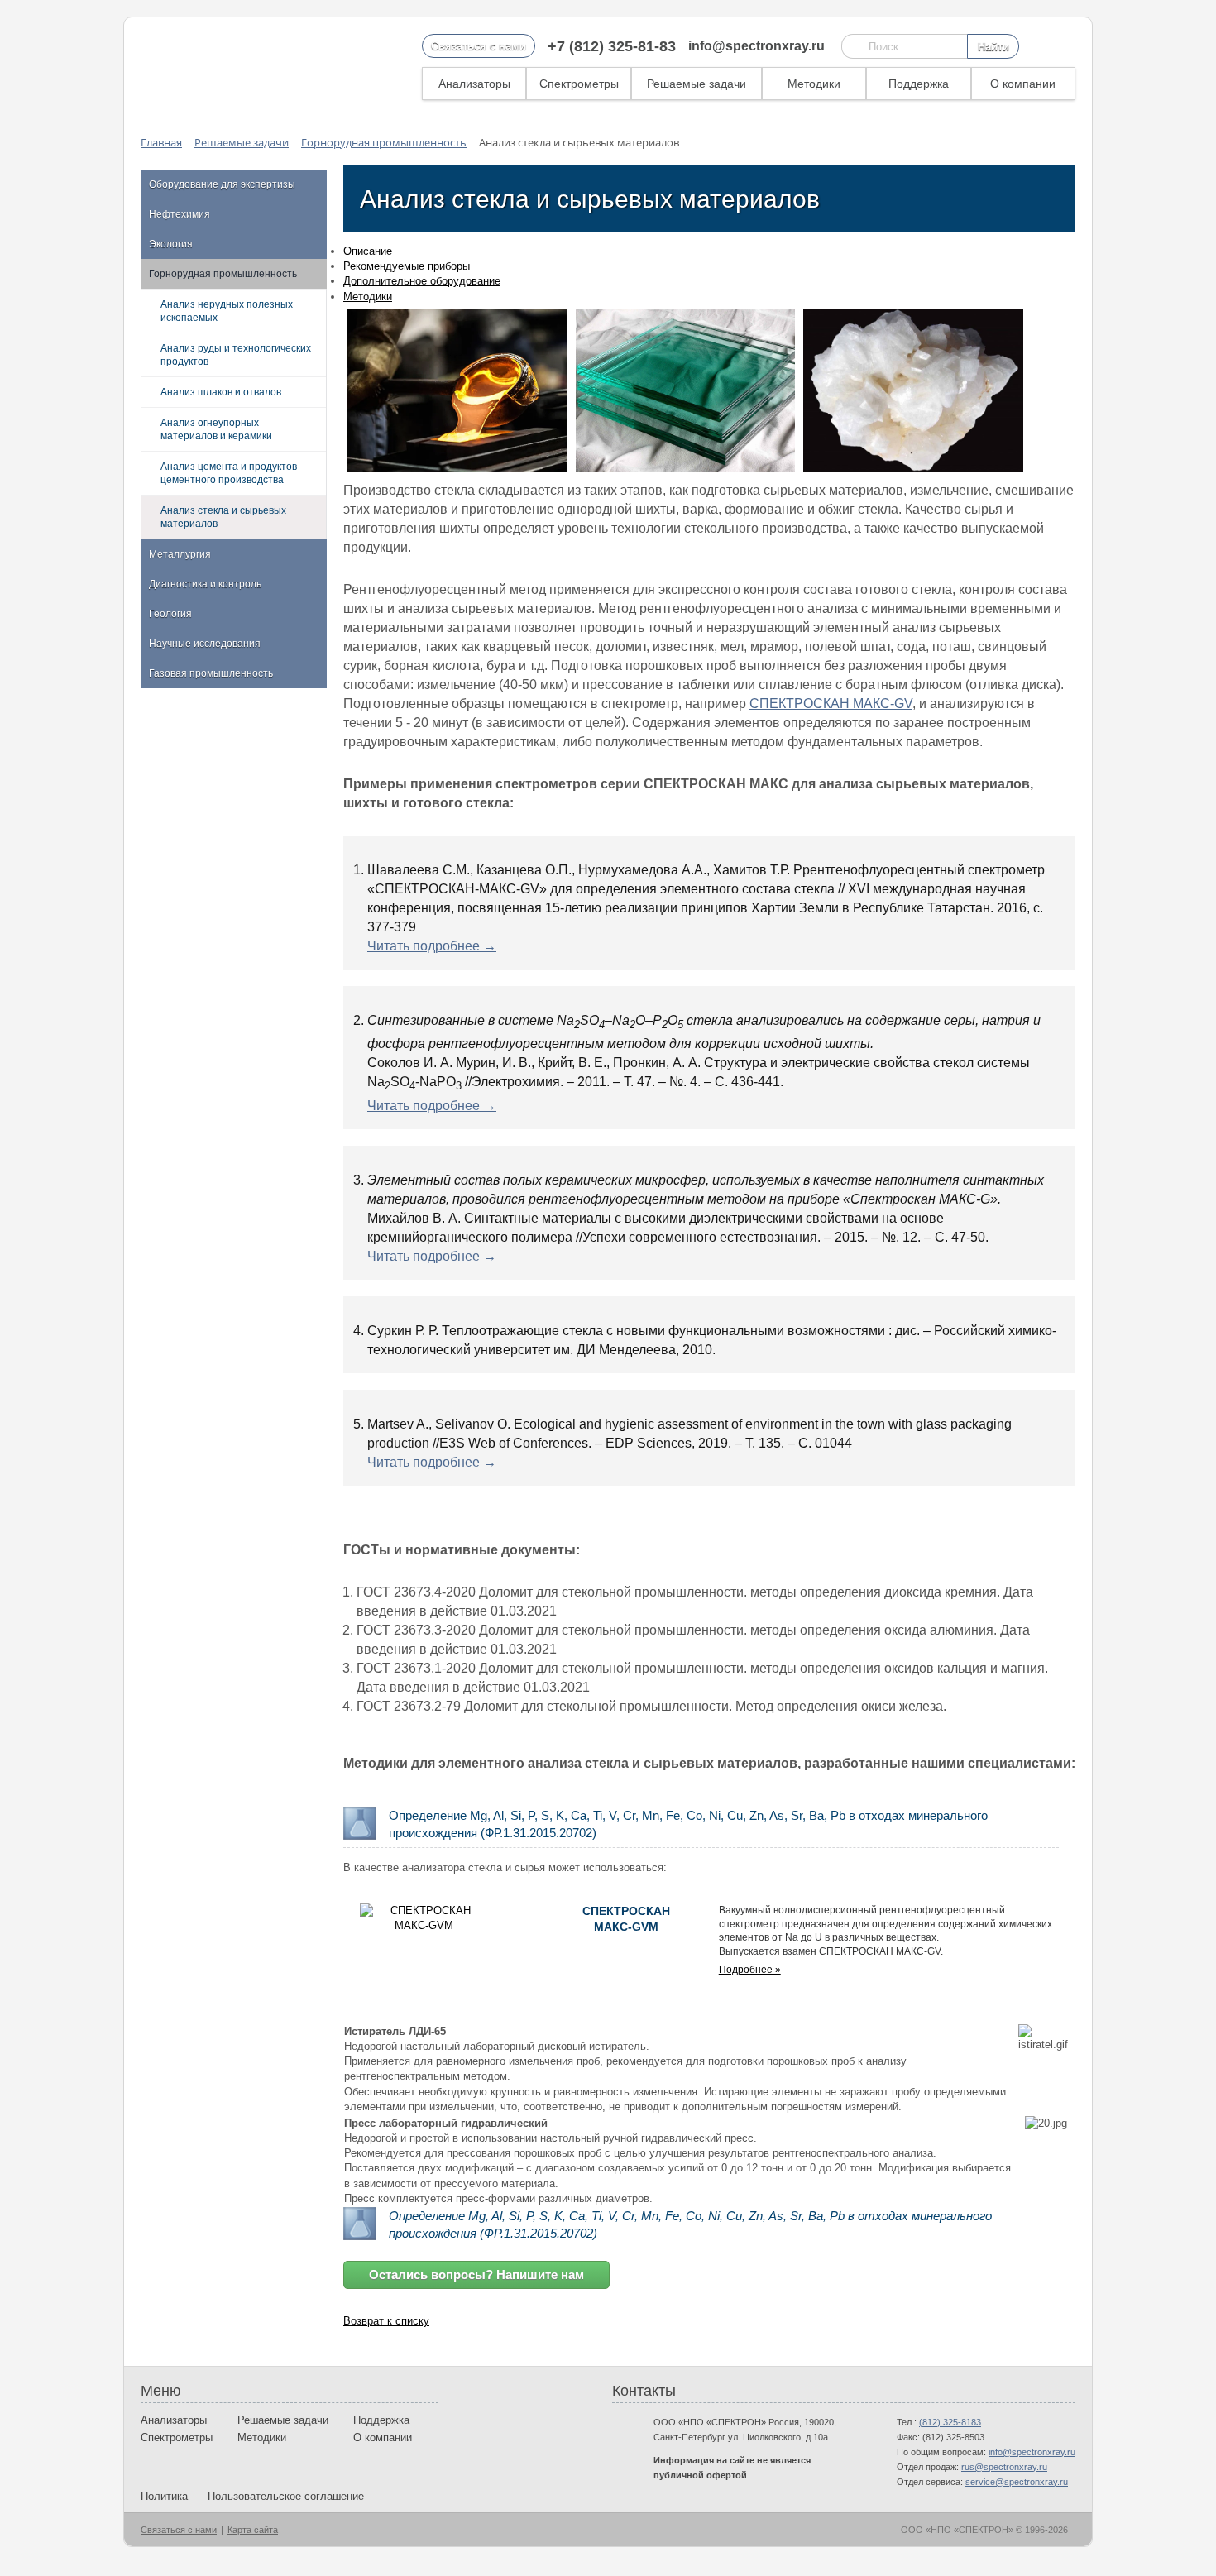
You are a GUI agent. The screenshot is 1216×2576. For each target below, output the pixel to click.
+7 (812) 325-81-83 (612, 46)
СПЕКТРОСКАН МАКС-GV (831, 704)
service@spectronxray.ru (1017, 2482)
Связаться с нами (479, 46)
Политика (164, 2496)
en (1037, 47)
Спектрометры (579, 84)
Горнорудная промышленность (223, 274)
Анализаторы (474, 84)
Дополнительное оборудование (422, 281)
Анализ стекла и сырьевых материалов (223, 517)
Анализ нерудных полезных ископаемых (227, 311)
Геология (170, 614)
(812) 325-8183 (950, 2422)
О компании (1023, 84)
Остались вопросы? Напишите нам (476, 2274)
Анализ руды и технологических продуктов (236, 355)
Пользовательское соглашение (286, 2496)
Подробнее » (750, 1970)
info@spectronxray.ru (756, 46)
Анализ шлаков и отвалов (221, 392)
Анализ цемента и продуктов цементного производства (229, 473)
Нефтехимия (180, 214)
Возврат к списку (386, 2321)
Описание (368, 251)
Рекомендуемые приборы (407, 266)
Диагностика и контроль (205, 584)
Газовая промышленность (211, 673)
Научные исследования (205, 644)
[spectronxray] (227, 65)
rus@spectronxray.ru (1004, 2467)
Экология (171, 244)
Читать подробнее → (432, 946)
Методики (814, 84)
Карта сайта (253, 2530)
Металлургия (180, 554)
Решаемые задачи (697, 84)
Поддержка (919, 84)
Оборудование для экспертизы (222, 184)
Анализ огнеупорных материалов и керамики (216, 429)
